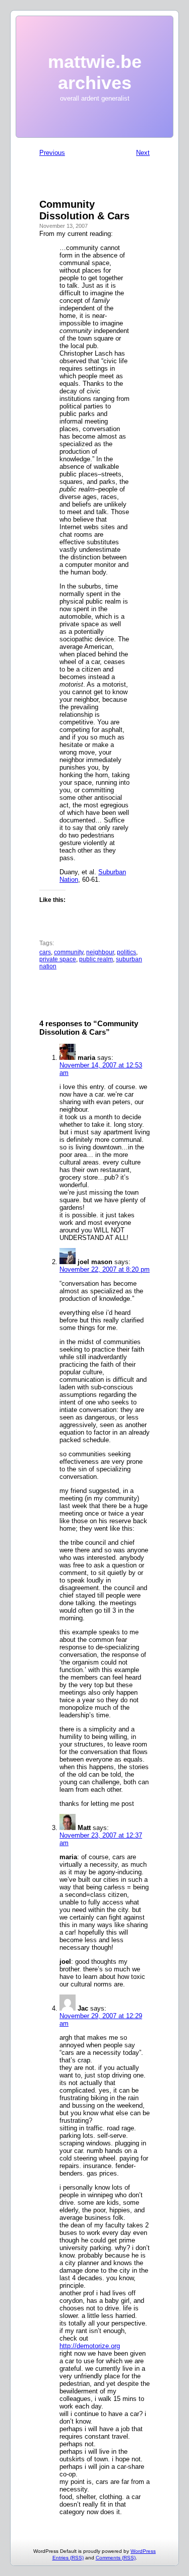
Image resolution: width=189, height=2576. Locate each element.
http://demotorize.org (90, 2346)
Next (143, 153)
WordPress (143, 2551)
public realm (96, 959)
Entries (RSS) (68, 2558)
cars (45, 952)
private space (58, 959)
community (69, 952)
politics (127, 952)
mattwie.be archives (95, 72)
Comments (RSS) (116, 2558)
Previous (52, 153)
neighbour (100, 952)
